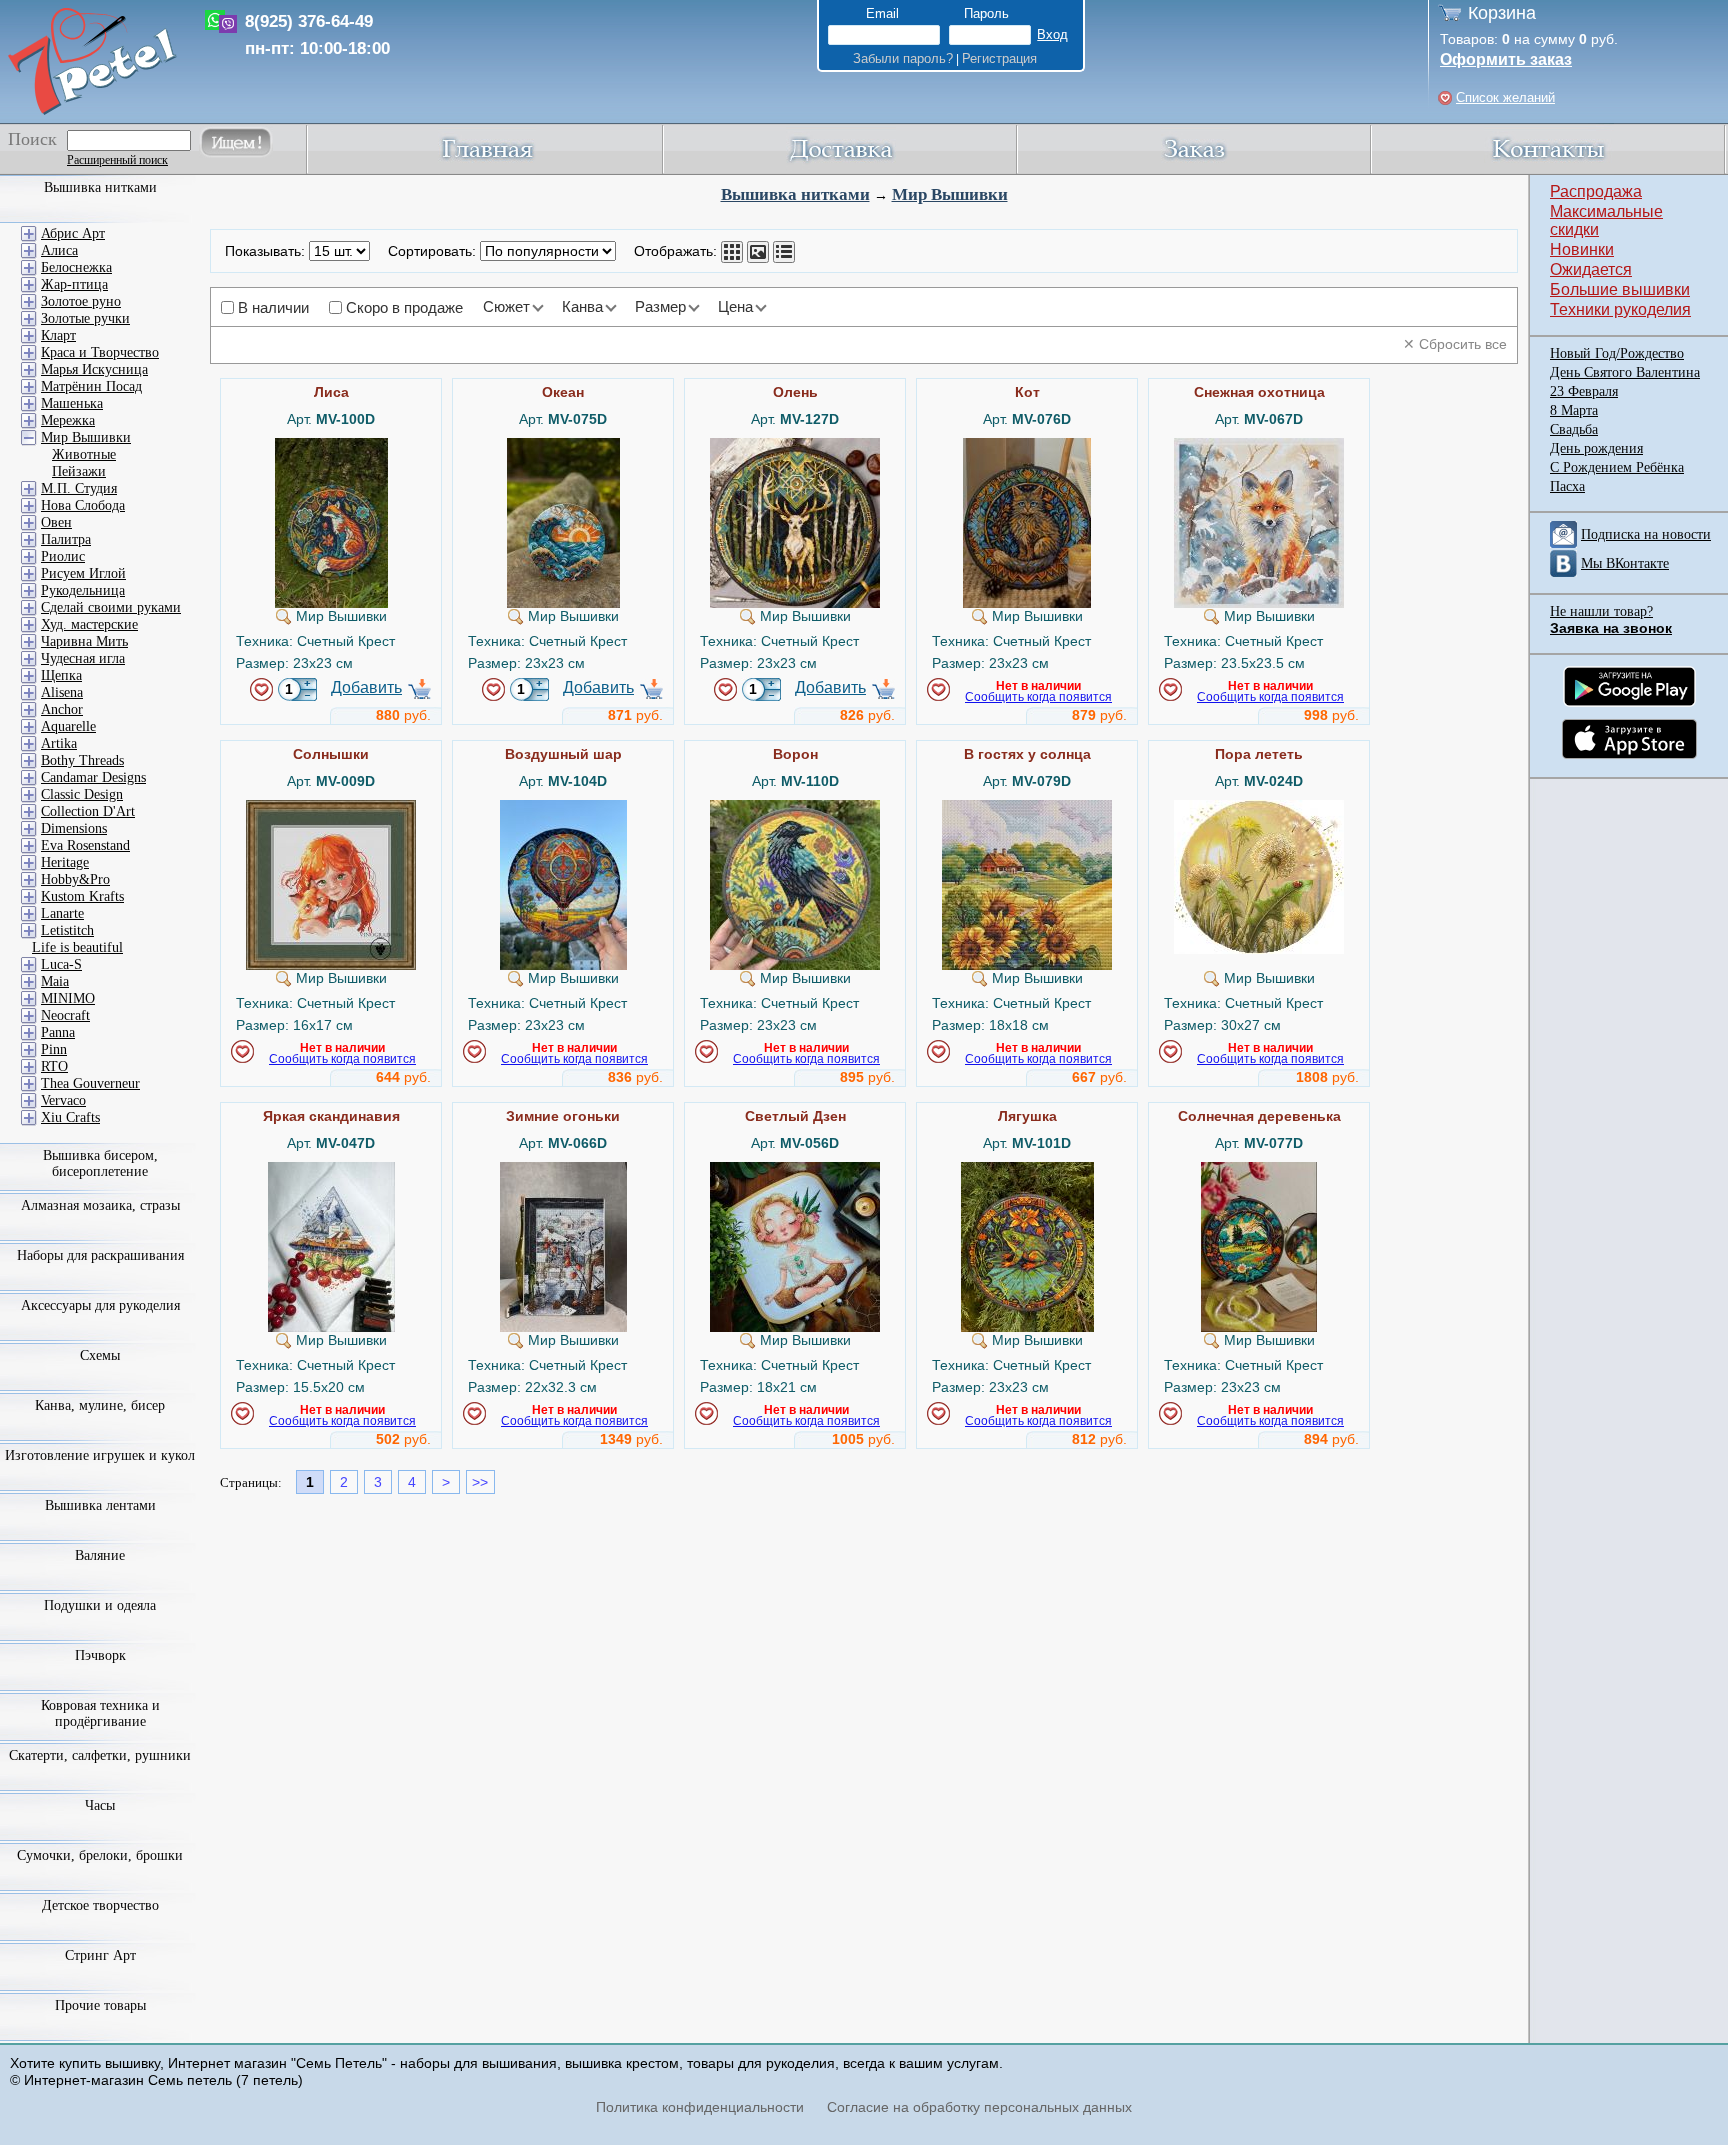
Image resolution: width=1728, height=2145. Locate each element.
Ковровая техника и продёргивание (100, 1713)
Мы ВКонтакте (1625, 563)
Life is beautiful (77, 947)
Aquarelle (68, 726)
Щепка (61, 675)
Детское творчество (100, 1905)
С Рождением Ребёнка (1617, 467)
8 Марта (1574, 410)
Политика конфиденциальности (700, 2107)
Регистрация (999, 58)
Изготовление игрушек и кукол (100, 1455)
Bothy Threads (82, 760)
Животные (84, 454)
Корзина (1502, 13)
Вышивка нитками (795, 194)
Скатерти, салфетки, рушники (100, 1755)
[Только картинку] (758, 252)
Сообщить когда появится (1038, 697)
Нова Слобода (83, 505)
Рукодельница (83, 590)
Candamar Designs (93, 777)
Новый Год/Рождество (1617, 353)
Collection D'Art (88, 811)
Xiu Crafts (70, 1117)
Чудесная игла (83, 658)
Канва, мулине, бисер (100, 1405)
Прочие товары (100, 2005)
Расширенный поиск (117, 160)
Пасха (1567, 486)
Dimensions (74, 828)
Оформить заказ (1506, 59)
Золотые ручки (85, 318)
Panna (58, 1032)
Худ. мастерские (89, 624)
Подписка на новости (1646, 534)
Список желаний (1505, 97)
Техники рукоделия (1620, 309)
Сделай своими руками (111, 607)
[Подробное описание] (784, 252)
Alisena (62, 692)
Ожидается (1591, 269)
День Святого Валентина (1625, 372)
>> (480, 1482)
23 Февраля (1584, 391)
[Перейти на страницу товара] (331, 446)
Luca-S (61, 964)
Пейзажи (79, 471)
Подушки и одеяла (100, 1605)
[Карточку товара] (732, 252)
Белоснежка (76, 267)
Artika (59, 743)
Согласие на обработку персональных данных (979, 2107)
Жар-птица (74, 284)
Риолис (63, 556)
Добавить (366, 687)
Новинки (1582, 249)
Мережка (68, 420)
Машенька (72, 403)
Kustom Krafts (82, 896)
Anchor (62, 709)
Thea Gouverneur (90, 1083)
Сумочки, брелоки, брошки (100, 1855)
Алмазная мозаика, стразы (100, 1205)
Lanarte (62, 913)
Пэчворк (100, 1655)
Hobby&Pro (75, 879)
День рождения (1596, 448)
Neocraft (65, 1015)
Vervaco (63, 1100)
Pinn (54, 1049)
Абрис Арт (73, 233)
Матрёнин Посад (91, 386)
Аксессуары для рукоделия (100, 1305)
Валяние (100, 1555)
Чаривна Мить (84, 641)
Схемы (100, 1355)
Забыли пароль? (903, 58)
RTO (54, 1066)
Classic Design (82, 794)
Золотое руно (81, 301)
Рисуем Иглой (83, 573)
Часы (100, 1805)
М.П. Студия (79, 488)
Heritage (65, 862)
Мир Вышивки (950, 194)
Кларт (58, 335)
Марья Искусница (94, 369)
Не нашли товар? (1601, 611)
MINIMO (68, 998)
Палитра (66, 539)
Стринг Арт (100, 1955)
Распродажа (1596, 191)
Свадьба (1574, 429)
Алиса (59, 250)
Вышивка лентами (100, 1505)
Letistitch (67, 930)
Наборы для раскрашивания (100, 1255)
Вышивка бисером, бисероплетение (100, 1163)
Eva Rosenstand (85, 845)
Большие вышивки (1620, 289)
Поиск (32, 139)
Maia (55, 981)
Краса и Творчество (100, 352)
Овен (56, 522)
